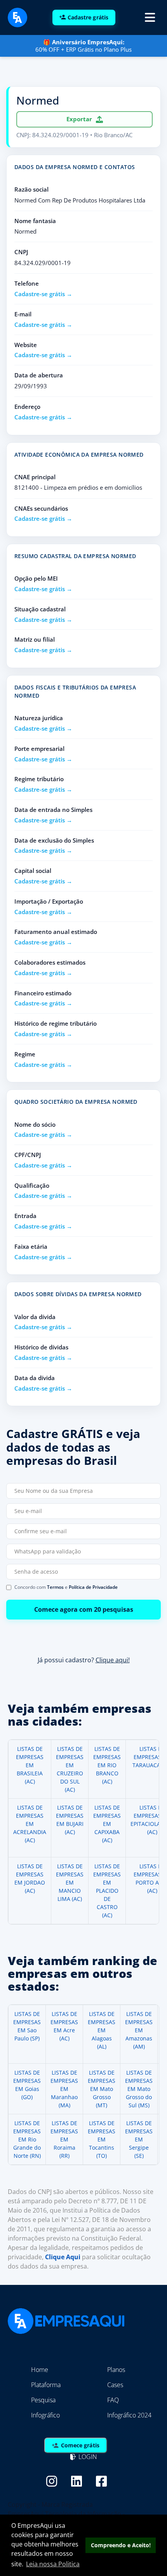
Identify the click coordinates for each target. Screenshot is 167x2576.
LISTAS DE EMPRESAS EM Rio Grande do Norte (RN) (27, 2139)
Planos (116, 2370)
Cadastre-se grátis (40, 294)
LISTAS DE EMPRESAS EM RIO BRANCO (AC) (107, 1765)
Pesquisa (43, 2400)
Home (40, 2370)
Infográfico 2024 (129, 2415)
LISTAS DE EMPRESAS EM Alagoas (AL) (102, 2030)
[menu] (150, 17)
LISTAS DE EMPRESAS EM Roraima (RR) (64, 2139)
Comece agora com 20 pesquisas (84, 1610)
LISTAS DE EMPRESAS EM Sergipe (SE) (139, 2139)
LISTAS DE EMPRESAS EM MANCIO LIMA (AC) (70, 1882)
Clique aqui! (113, 1660)
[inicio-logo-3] (17, 17)
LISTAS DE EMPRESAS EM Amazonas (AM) (139, 2030)
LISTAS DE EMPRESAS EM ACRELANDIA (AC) (30, 1824)
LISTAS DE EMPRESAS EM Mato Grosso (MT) (102, 2089)
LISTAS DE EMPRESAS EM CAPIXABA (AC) (107, 1824)
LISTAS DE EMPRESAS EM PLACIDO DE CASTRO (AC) (107, 1891)
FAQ (113, 2400)
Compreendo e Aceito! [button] (121, 2545)
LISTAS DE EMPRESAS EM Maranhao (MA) (64, 2089)
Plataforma (46, 2385)
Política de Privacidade (93, 1587)
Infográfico (45, 2415)
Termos (55, 1587)
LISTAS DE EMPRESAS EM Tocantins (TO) (102, 2139)
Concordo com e (66, 1587)
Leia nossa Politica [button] (53, 2564)
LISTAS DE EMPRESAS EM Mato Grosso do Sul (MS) (139, 2089)
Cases (115, 2385)
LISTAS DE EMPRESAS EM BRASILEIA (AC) (30, 1765)
